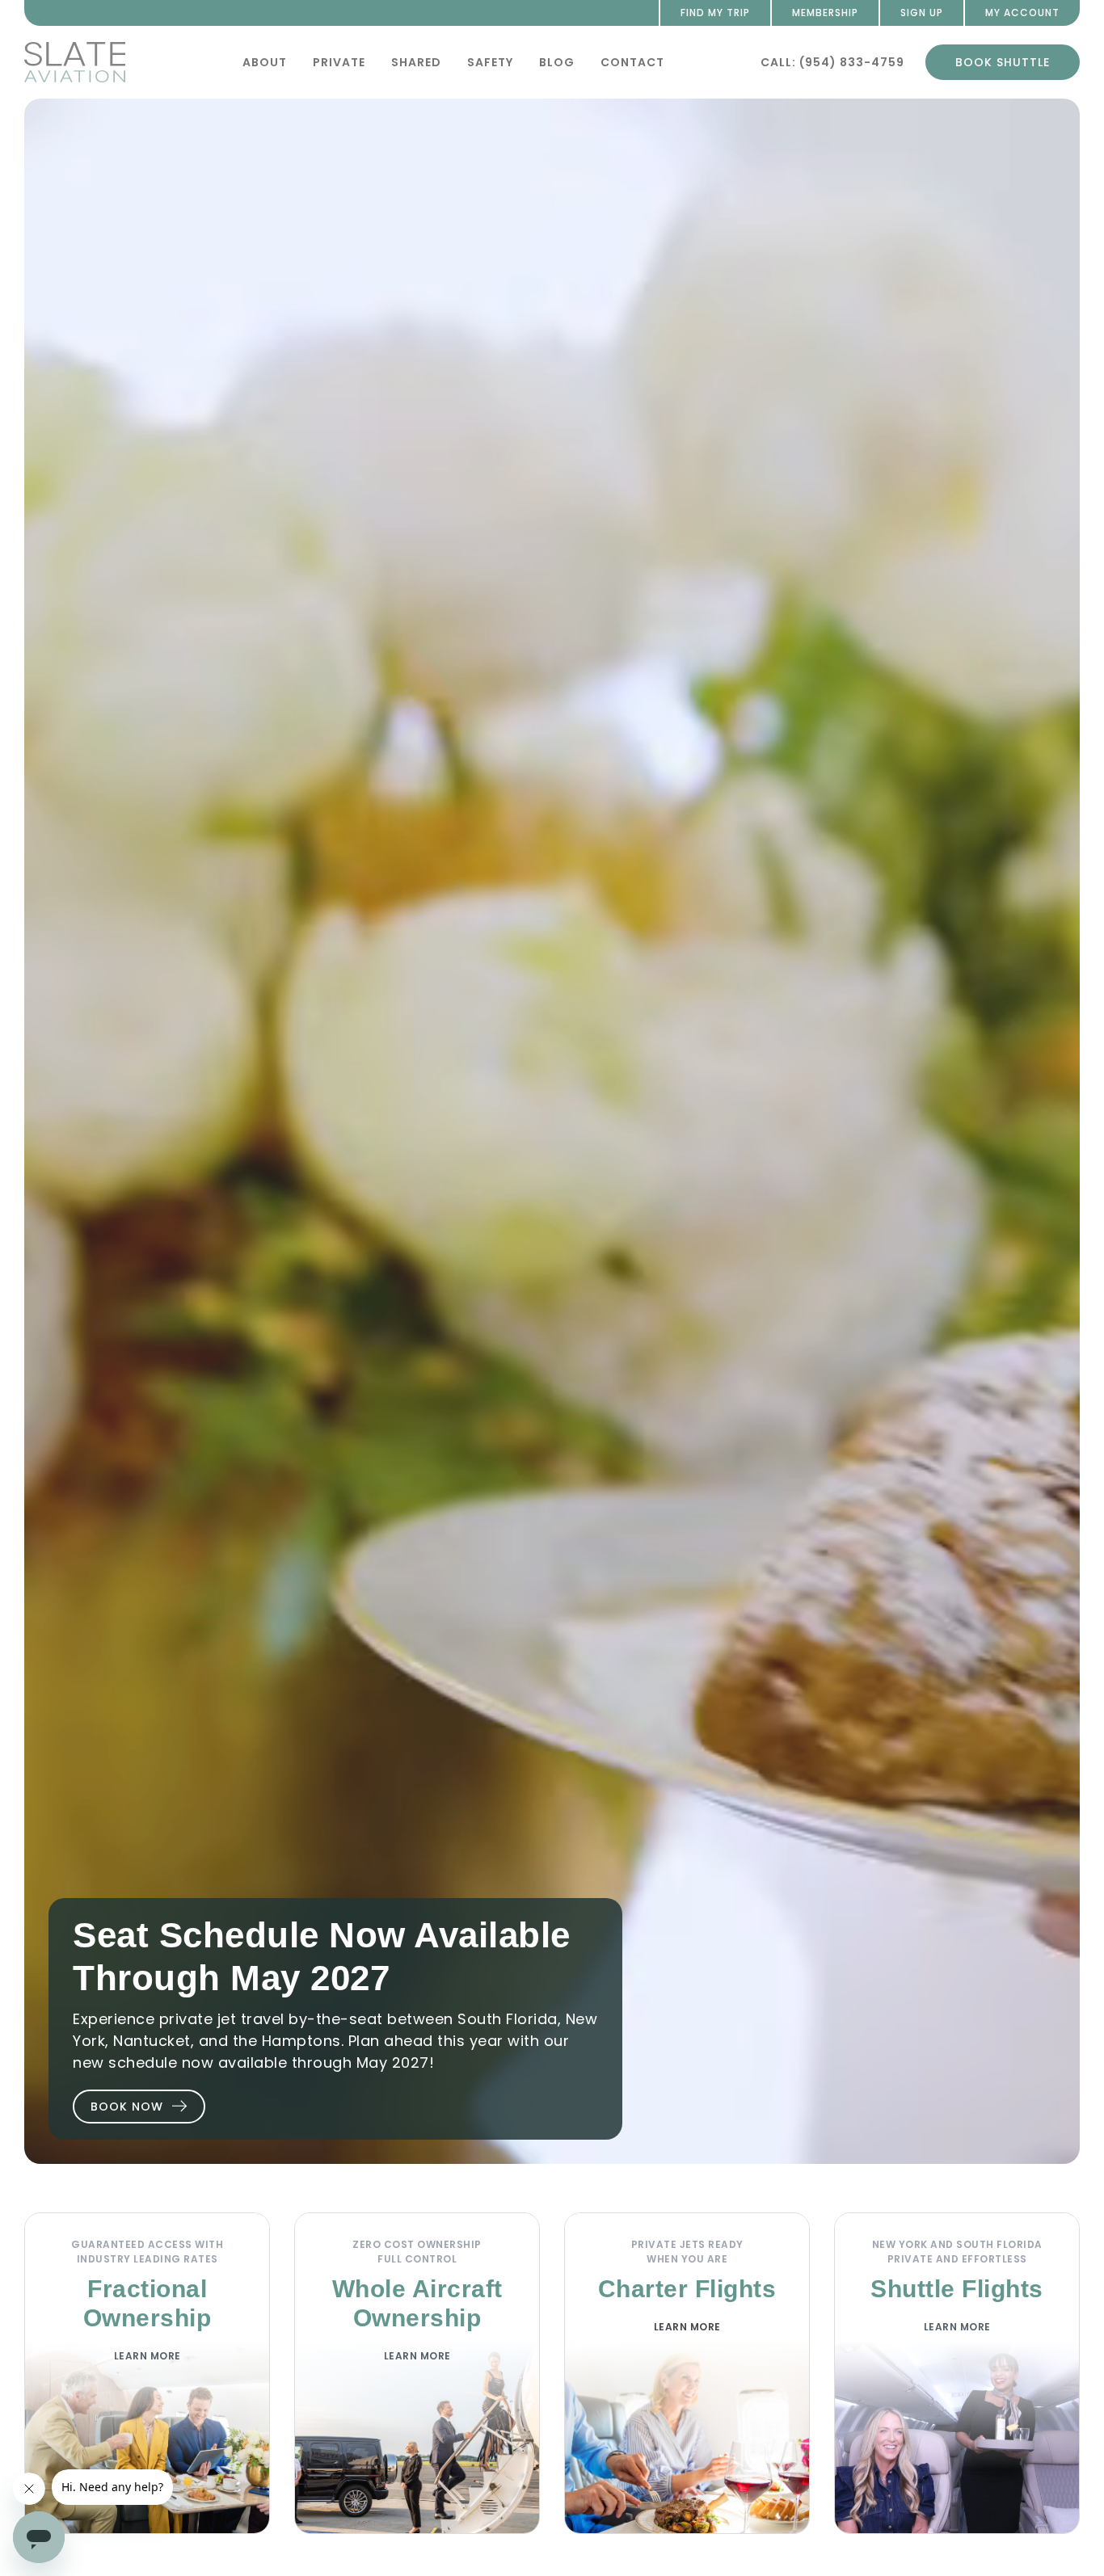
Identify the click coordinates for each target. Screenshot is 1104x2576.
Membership (825, 13)
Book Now (127, 2107)
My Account (1022, 13)
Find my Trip (715, 13)
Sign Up (922, 13)
